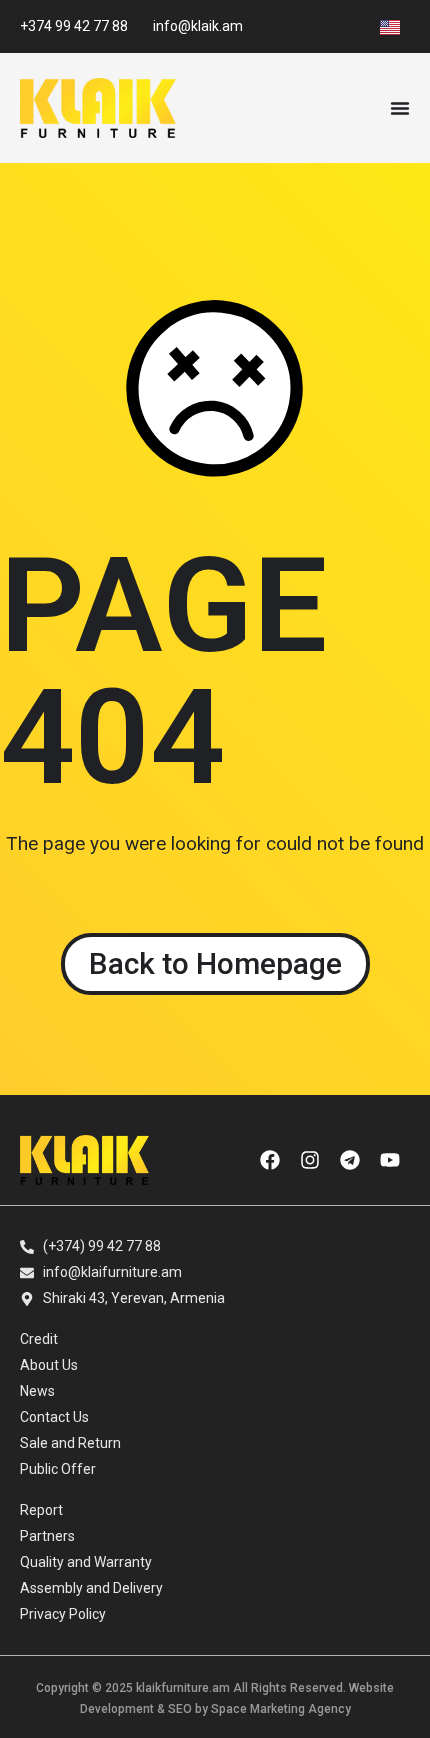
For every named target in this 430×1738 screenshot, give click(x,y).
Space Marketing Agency (281, 1709)
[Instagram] (310, 1160)
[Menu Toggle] (400, 108)
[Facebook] (270, 1160)
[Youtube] (390, 1160)
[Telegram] (350, 1160)
